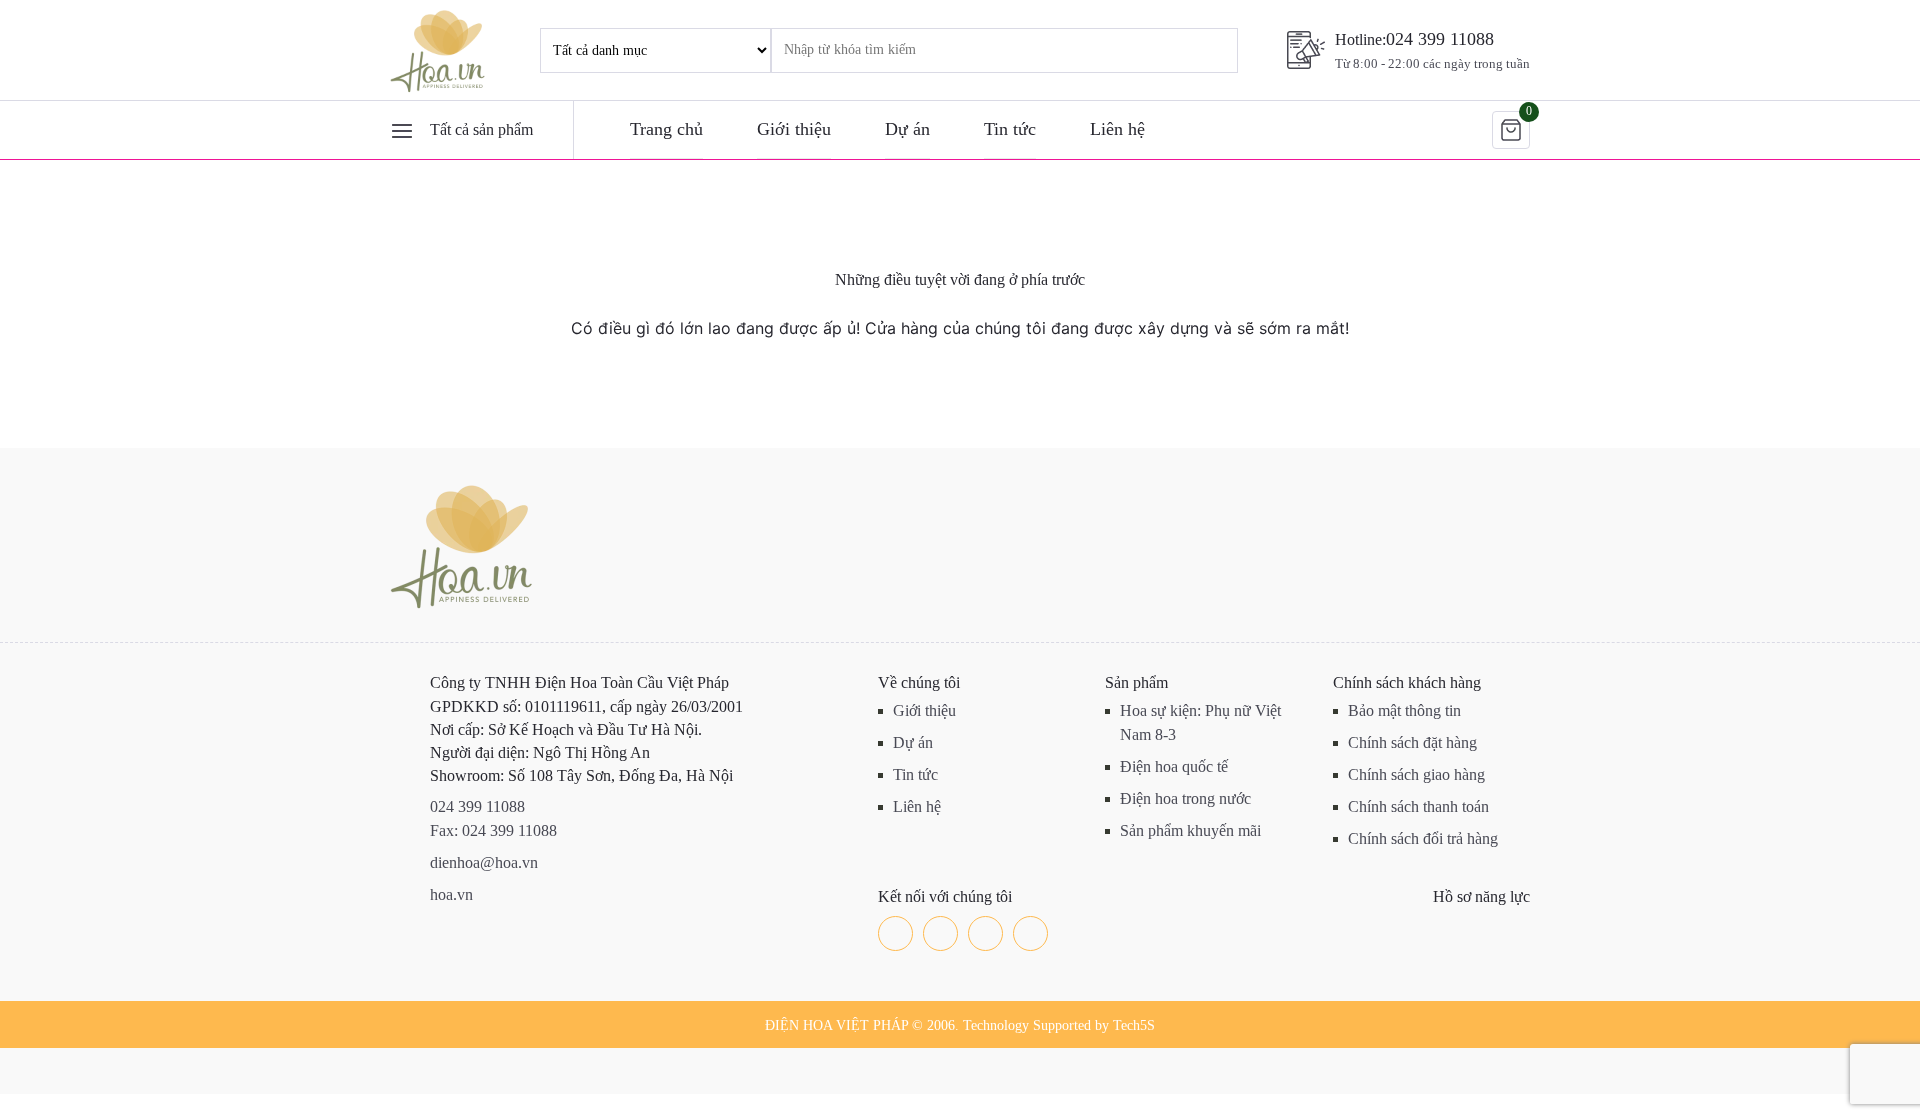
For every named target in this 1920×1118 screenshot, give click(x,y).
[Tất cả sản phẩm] (402, 129)
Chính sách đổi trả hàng (1423, 838)
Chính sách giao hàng (1416, 774)
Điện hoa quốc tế (1174, 766)
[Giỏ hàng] (1511, 130)
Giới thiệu (794, 129)
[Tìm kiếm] (1195, 50)
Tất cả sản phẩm (481, 129)
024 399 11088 (1440, 39)
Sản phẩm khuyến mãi (1190, 830)
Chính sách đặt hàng (1412, 742)
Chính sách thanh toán (1418, 806)
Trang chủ (666, 129)
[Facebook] (895, 933)
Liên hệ (1117, 129)
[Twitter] (940, 933)
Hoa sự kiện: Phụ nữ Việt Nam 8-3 (1200, 722)
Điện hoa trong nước (1185, 798)
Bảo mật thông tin (1404, 710)
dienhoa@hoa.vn (484, 862)
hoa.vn (451, 894)
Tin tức (1010, 129)
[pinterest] (1030, 933)
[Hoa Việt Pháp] (440, 50)
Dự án (907, 129)
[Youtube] (985, 933)
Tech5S (1134, 1025)
